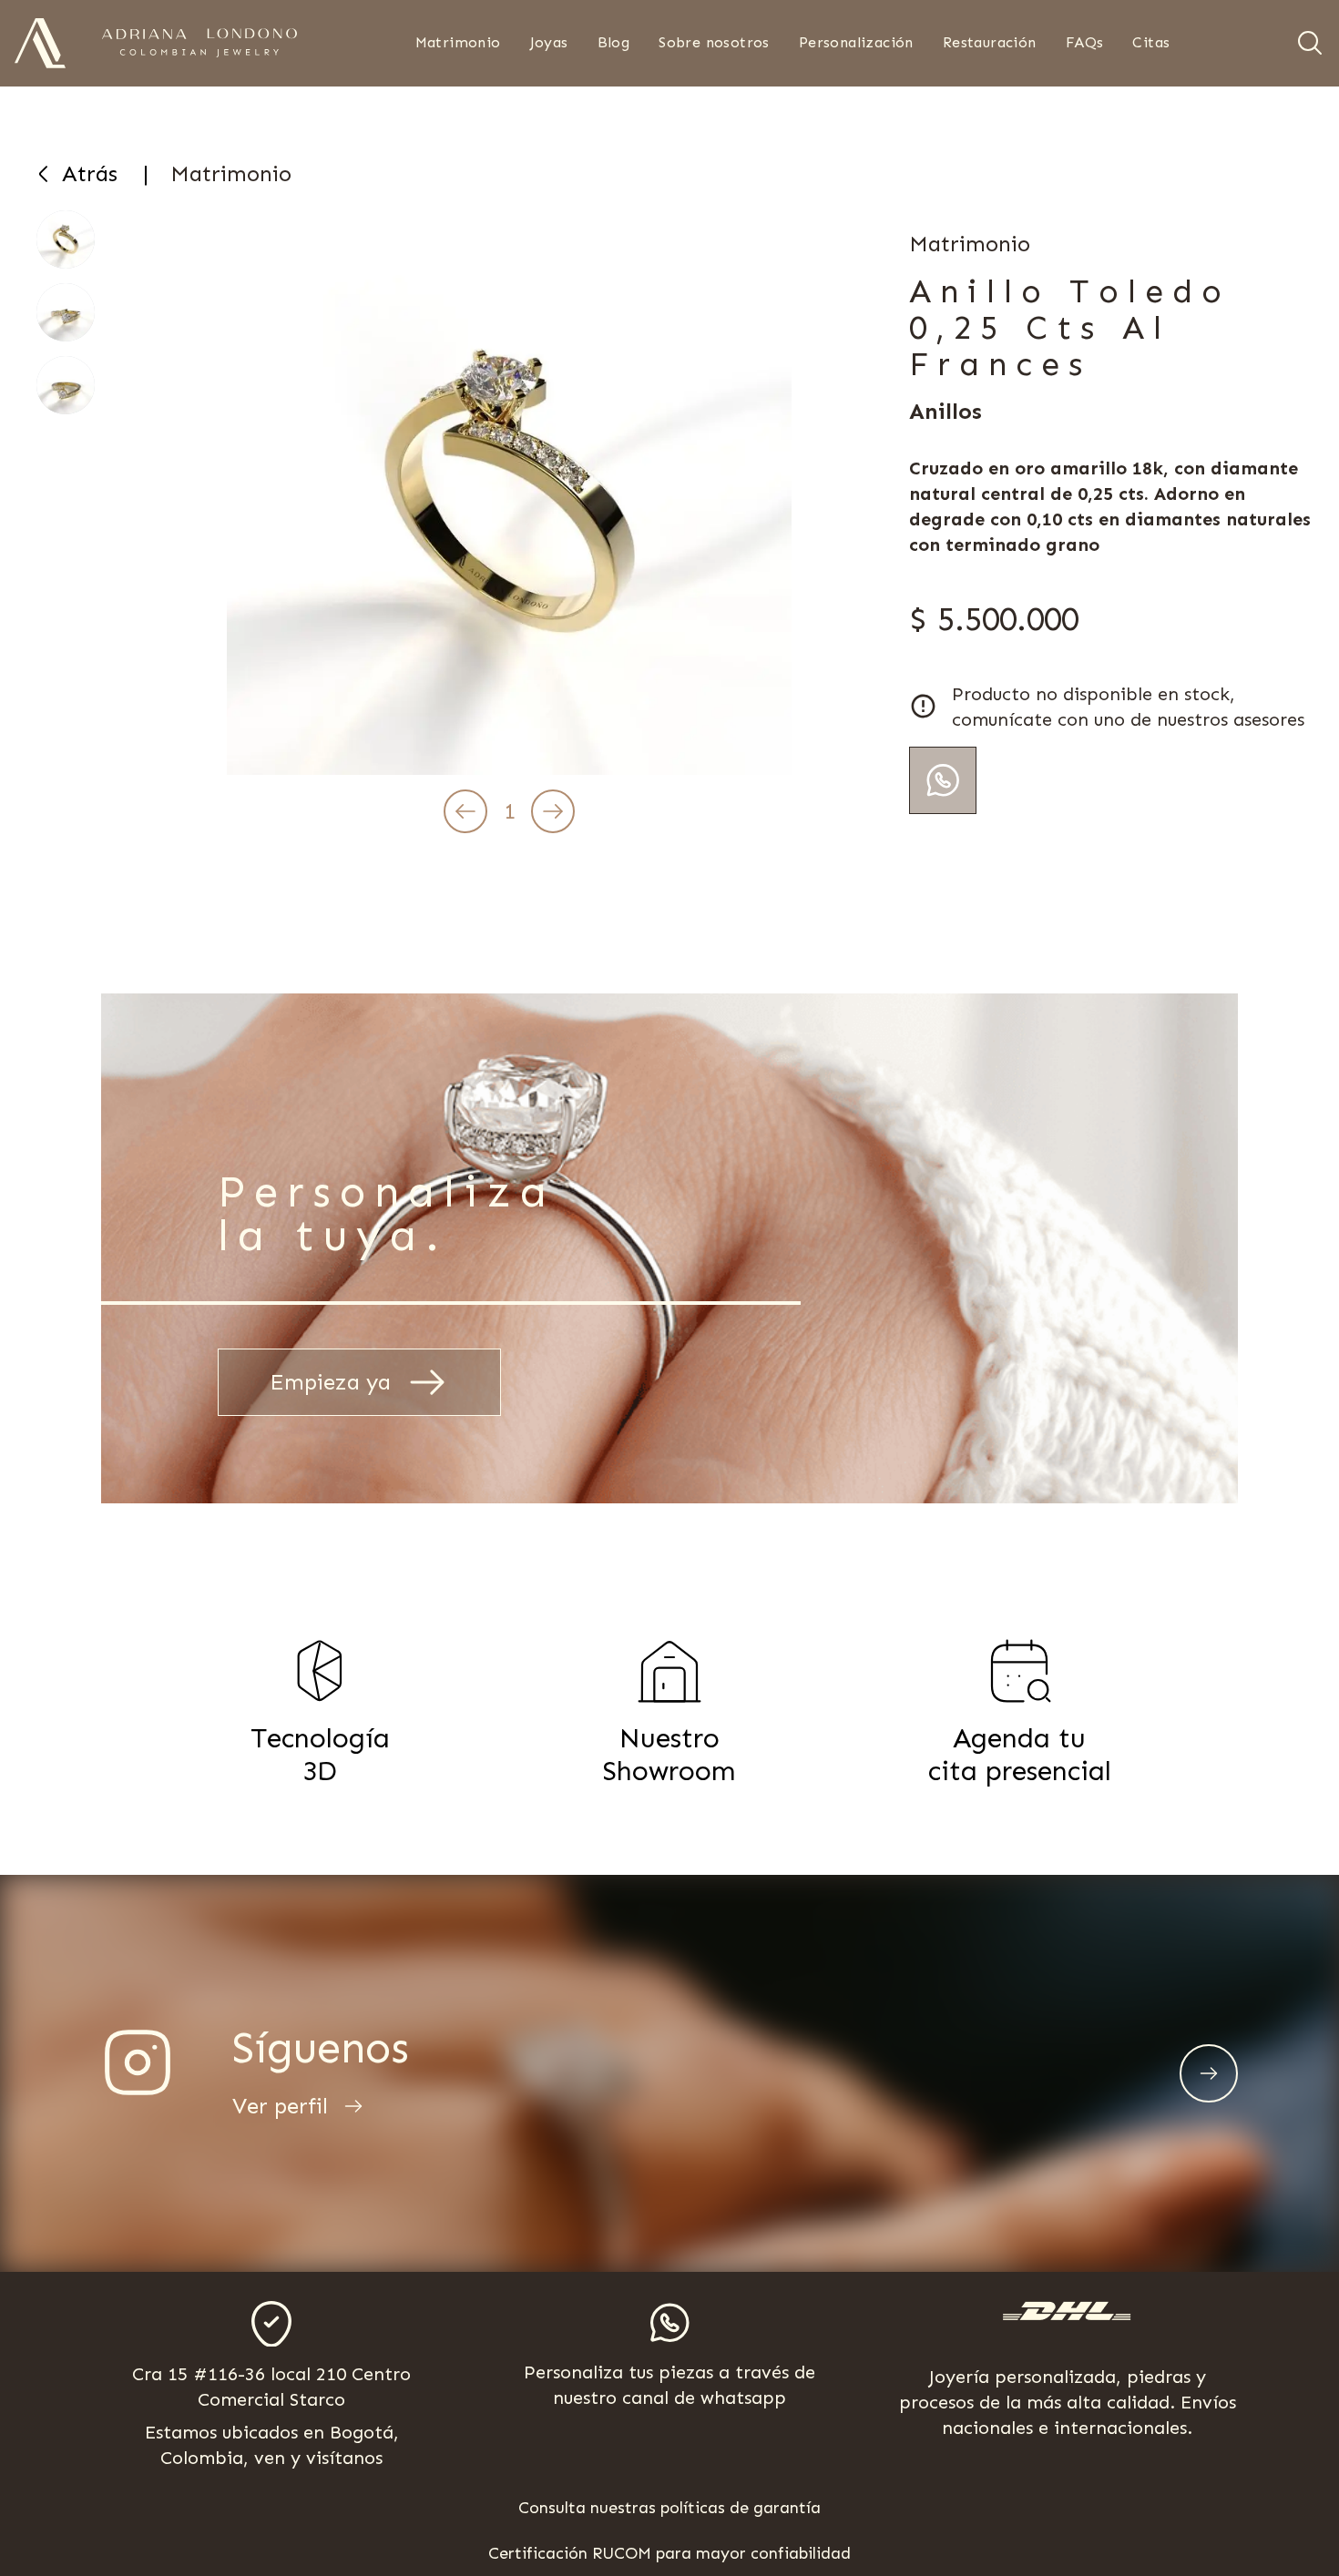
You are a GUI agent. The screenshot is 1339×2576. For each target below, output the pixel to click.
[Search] (1310, 43)
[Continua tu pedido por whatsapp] (943, 780)
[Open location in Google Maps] (271, 2324)
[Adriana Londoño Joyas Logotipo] (199, 43)
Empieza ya (330, 1382)
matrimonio (231, 173)
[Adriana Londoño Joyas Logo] (40, 43)
